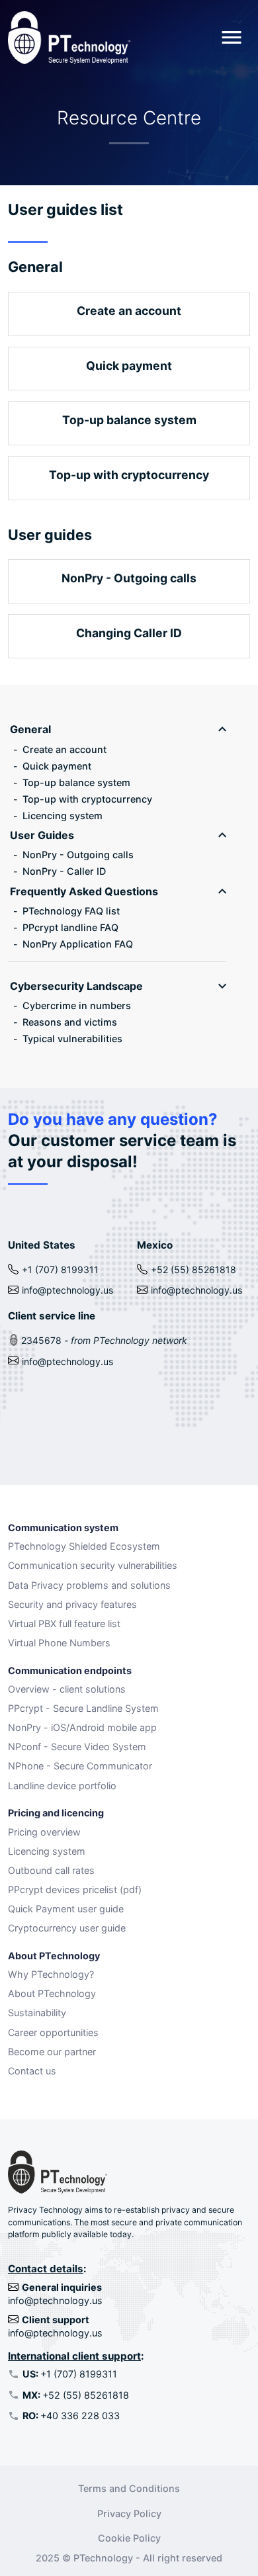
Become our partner (52, 2052)
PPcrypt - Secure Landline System (83, 1708)
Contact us (32, 2071)
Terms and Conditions (129, 2488)
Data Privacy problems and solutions (89, 1585)
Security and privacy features (72, 1604)
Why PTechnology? (51, 1974)
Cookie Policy (129, 2538)
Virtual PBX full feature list (64, 1623)
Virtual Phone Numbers (59, 1643)
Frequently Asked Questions (84, 891)
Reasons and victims (70, 1022)
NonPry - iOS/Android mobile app (82, 1727)
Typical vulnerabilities (72, 1039)
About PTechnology (52, 1993)
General (30, 729)
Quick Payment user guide (66, 1909)
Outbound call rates (51, 1870)
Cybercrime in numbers (77, 1005)
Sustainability (37, 2013)
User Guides (42, 835)
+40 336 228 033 (71, 2416)
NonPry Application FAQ (78, 944)
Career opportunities (53, 2032)
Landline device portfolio (62, 1786)
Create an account (64, 749)
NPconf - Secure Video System (77, 1747)
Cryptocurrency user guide (67, 1928)
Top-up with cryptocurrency (87, 799)
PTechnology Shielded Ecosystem (84, 1546)
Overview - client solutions (67, 1689)
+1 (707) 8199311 (70, 2374)
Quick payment (57, 766)
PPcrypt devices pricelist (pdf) (75, 1889)
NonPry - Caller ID (64, 871)
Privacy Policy (129, 2513)
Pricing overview (44, 1832)
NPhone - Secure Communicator (80, 1766)
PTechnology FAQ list (71, 911)
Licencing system (63, 816)
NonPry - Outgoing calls (78, 855)
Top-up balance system (76, 782)
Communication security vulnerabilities (93, 1565)
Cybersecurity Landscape (76, 986)
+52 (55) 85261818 (76, 2395)
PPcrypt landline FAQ (70, 927)
